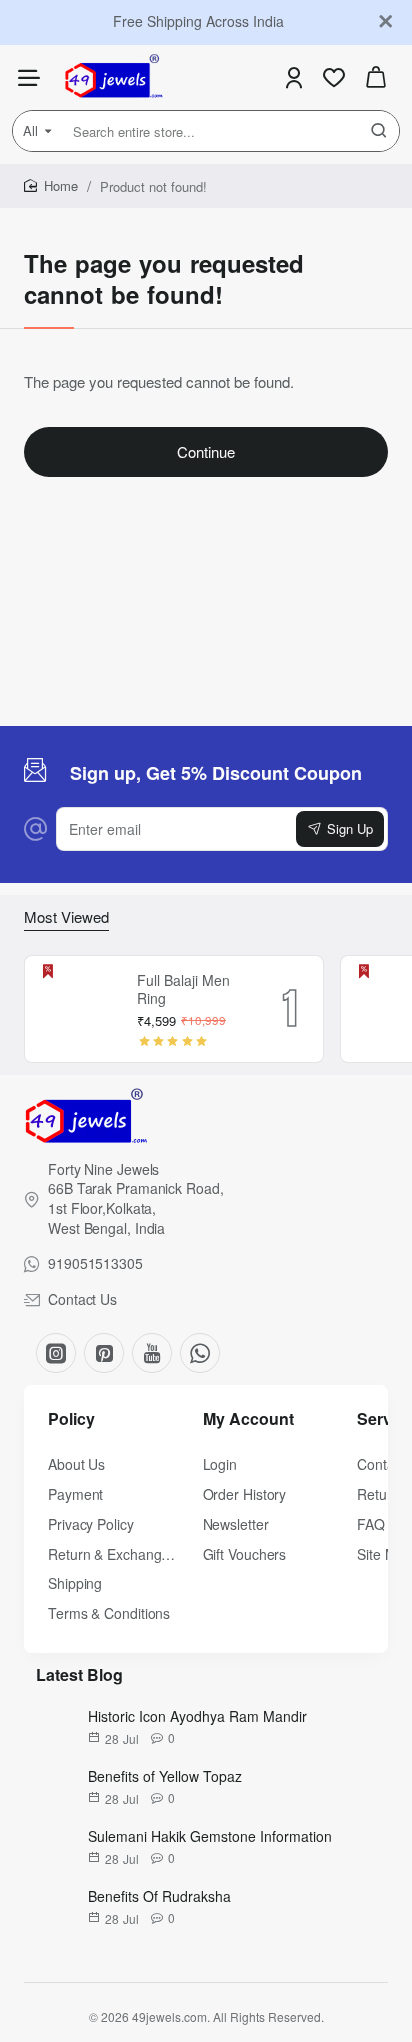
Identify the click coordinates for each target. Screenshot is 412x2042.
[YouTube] (152, 1353)
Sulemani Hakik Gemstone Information (210, 1836)
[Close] (386, 22)
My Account (248, 1419)
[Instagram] (56, 1353)
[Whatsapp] (200, 1353)
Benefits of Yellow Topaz (165, 1776)
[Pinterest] (104, 1353)
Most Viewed (66, 917)
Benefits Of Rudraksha (159, 1896)
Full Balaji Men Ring (183, 989)
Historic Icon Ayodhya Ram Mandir (197, 1716)
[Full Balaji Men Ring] (78, 1009)
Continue (206, 451)
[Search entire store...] (379, 131)
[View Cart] (376, 77)
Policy (71, 1419)
